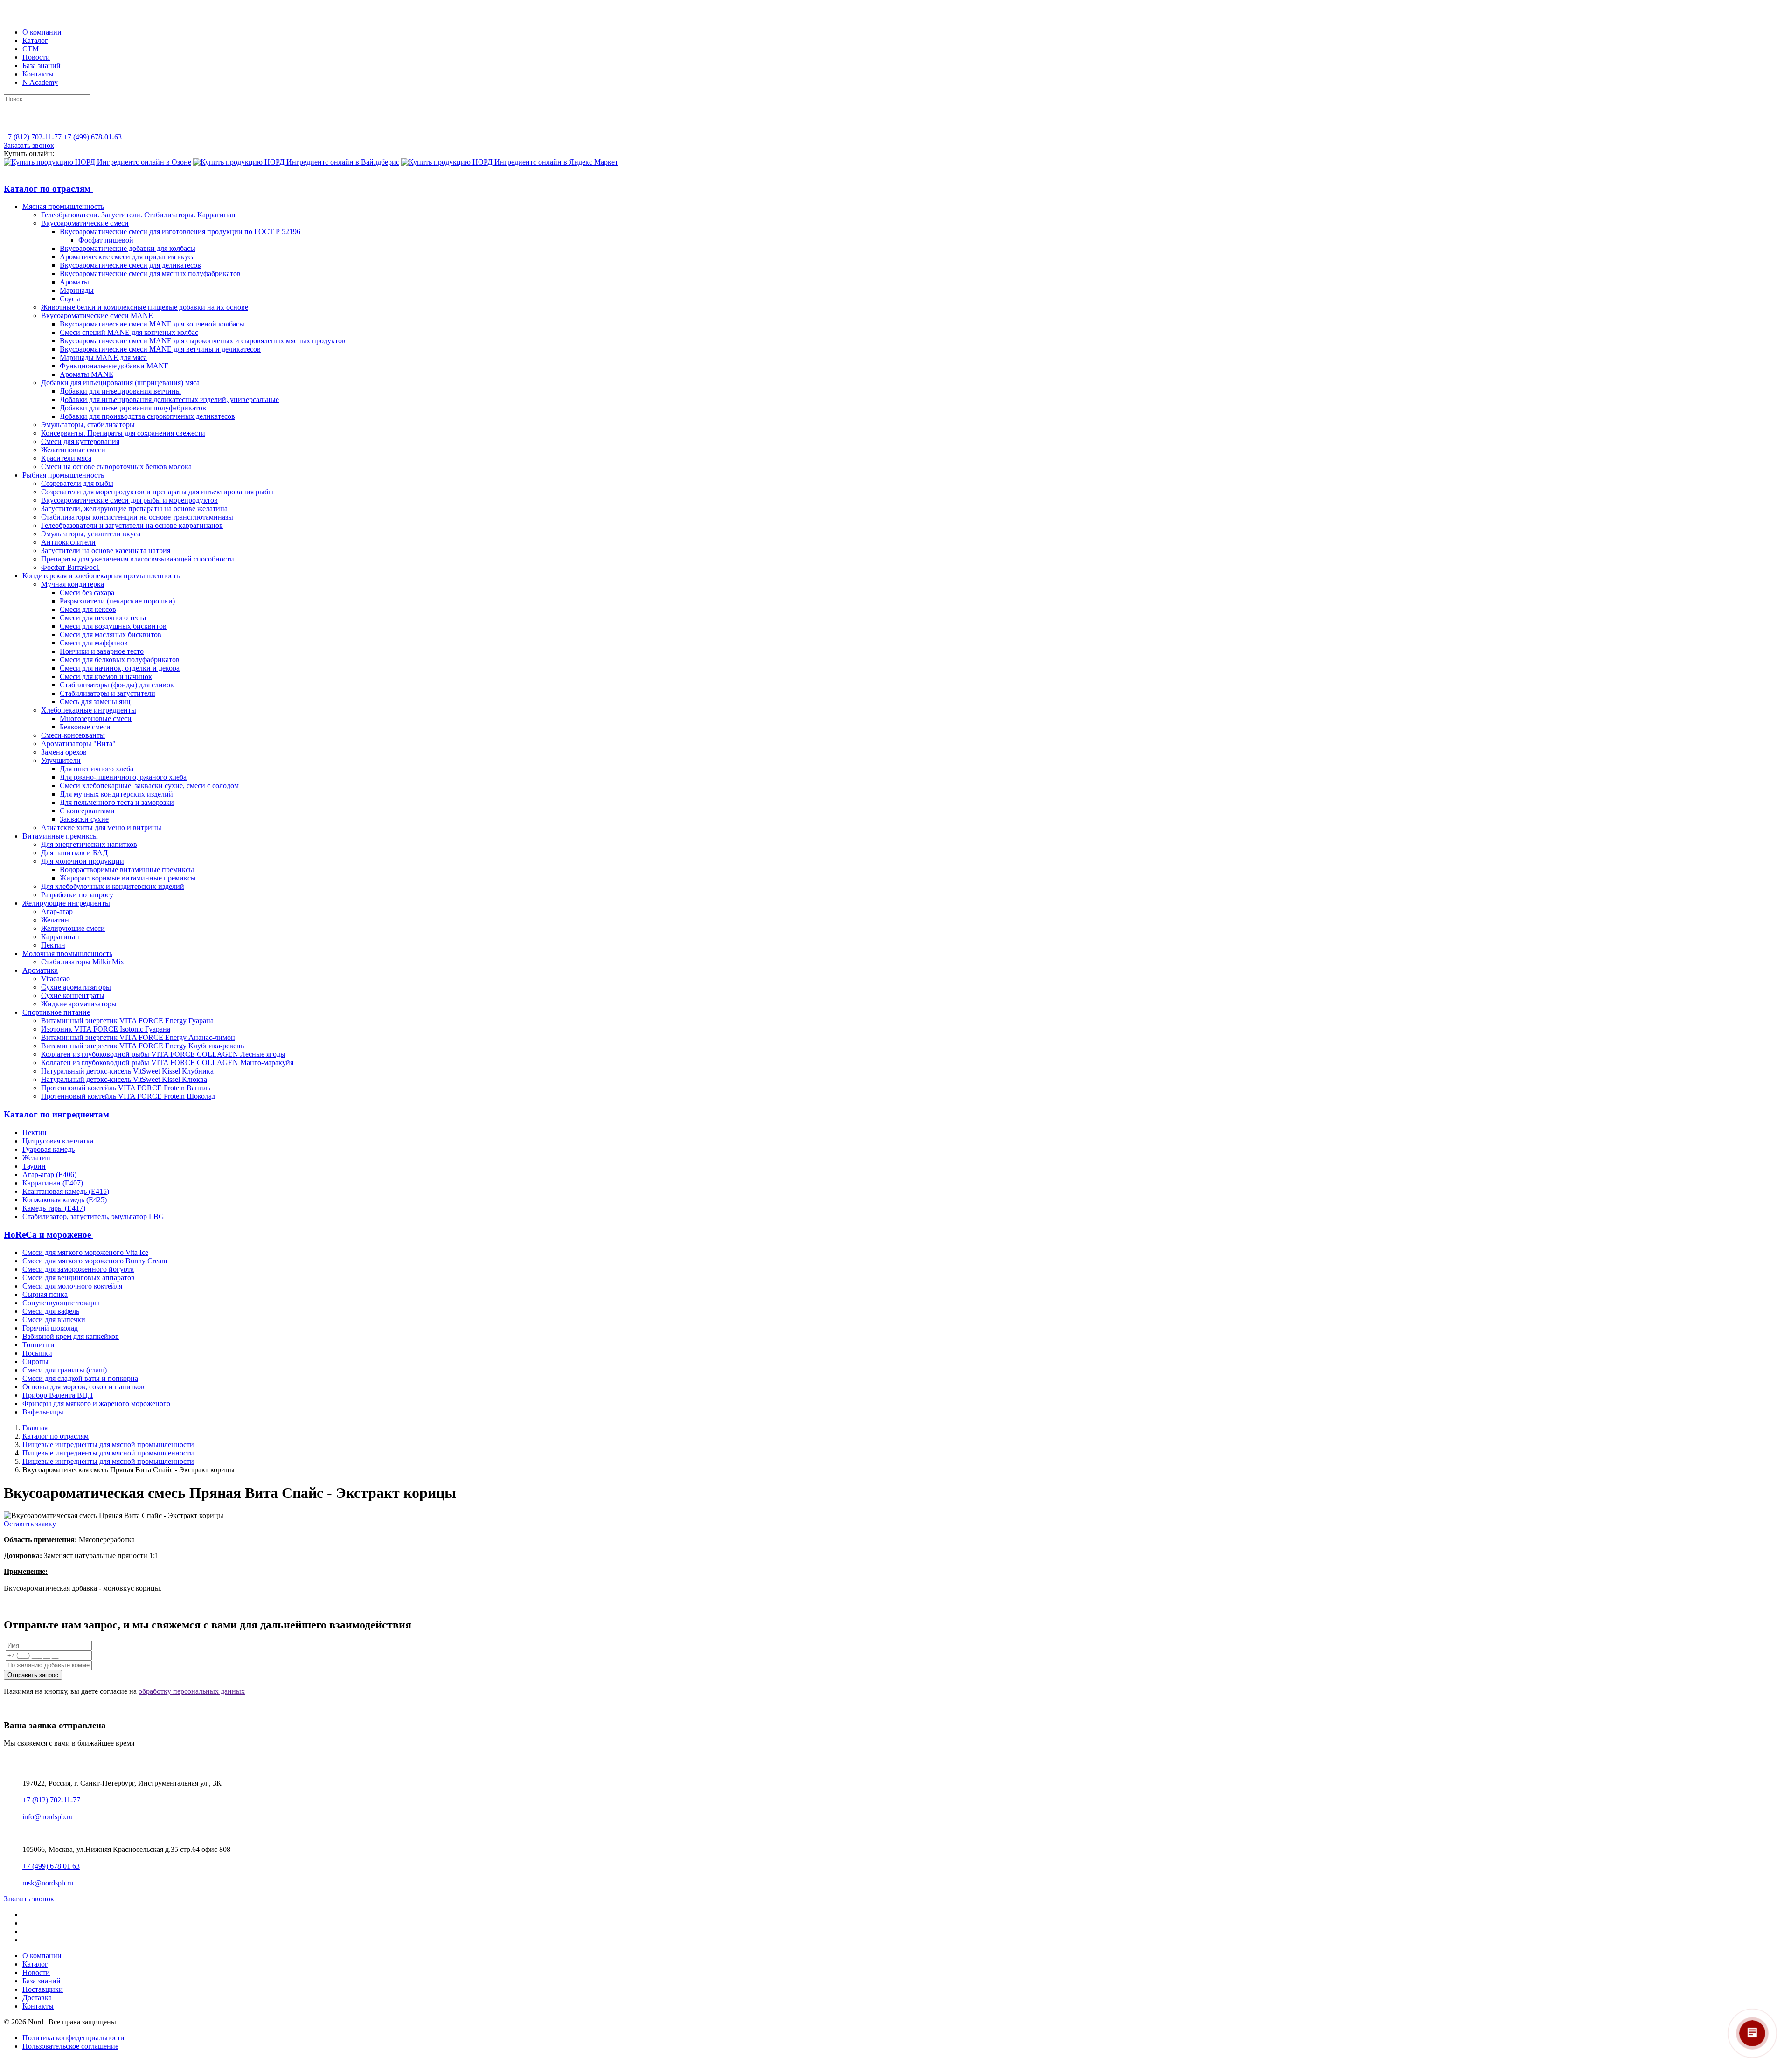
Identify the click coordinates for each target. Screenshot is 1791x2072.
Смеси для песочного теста (103, 618)
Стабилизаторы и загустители (108, 693)
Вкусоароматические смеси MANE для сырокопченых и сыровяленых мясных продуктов (203, 341)
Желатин (55, 920)
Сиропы (35, 1362)
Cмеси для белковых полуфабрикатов (120, 660)
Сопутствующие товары (61, 1303)
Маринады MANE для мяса (103, 357)
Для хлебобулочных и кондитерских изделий (113, 886)
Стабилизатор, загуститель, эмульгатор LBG (93, 1216)
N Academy (40, 82)
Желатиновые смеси (73, 450)
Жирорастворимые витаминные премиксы (128, 878)
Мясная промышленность (63, 206)
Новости (36, 57)
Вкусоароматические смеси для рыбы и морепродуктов (129, 500)
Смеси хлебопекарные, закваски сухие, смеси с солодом (149, 786)
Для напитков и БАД (74, 853)
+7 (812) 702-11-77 (33, 137)
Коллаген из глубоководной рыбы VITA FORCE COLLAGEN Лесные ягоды (163, 1054)
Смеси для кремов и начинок (106, 676)
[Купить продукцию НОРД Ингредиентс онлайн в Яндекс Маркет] (510, 162)
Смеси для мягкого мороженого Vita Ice (85, 1252)
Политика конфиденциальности (73, 2038)
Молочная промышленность (67, 953)
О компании (42, 32)
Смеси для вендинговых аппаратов (79, 1278)
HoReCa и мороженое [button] (49, 1235)
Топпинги (38, 1345)
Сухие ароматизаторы (76, 987)
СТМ (31, 49)
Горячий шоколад (50, 1328)
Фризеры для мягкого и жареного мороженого (96, 1403)
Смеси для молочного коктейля (72, 1286)
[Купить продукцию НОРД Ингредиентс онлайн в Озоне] (97, 162)
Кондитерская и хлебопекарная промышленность (101, 576)
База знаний (42, 66)
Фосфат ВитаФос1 (70, 567)
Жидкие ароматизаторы (79, 1004)
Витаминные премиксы (60, 836)
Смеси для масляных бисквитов (111, 634)
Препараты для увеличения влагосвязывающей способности (138, 559)
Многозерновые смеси (96, 718)
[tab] (895, 189)
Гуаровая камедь (49, 1149)
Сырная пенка (45, 1294)
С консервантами (87, 811)
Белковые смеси (85, 727)
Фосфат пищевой (106, 240)
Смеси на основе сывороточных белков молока (116, 467)
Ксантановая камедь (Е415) (66, 1191)
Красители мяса (66, 458)
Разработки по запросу (77, 895)
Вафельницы (43, 1412)
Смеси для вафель (51, 1311)
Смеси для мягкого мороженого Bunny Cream (95, 1261)
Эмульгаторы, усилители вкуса (91, 534)
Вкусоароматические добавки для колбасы (128, 248)
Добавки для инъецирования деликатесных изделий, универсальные (169, 399)
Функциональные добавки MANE (114, 366)
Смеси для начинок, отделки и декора (120, 668)
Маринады (77, 290)
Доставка (37, 1998)
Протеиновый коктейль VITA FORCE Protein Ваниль (126, 1088)
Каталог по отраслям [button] (48, 189)
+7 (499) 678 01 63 (51, 1866)
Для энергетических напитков (89, 844)
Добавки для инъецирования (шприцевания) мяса (120, 383)
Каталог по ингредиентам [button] (58, 1114)
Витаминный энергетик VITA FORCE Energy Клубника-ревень (142, 1046)
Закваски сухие (84, 819)
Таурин (34, 1166)
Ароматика (40, 970)
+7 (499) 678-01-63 (93, 137)
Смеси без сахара (87, 592)
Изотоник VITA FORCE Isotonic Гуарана (106, 1029)
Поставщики (43, 1989)
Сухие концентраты (73, 995)
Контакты (38, 74)
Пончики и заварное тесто (102, 651)
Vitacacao (56, 979)
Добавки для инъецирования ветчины (120, 391)
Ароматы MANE (87, 374)
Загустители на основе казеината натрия (106, 551)
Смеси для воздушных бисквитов (113, 626)
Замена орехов (64, 752)
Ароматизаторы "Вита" (78, 744)
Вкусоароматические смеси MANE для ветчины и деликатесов (160, 349)
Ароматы (74, 282)
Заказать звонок (29, 145)
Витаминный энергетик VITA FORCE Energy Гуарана (127, 1021)
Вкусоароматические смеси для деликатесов (130, 265)
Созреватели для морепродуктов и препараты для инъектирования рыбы (157, 492)
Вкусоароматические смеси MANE (97, 315)
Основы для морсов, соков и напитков (83, 1387)
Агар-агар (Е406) (49, 1175)
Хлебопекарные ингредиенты (89, 710)
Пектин (53, 945)
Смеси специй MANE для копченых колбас (129, 332)
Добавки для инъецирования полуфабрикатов (133, 408)
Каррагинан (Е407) (53, 1183)
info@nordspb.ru (48, 1817)
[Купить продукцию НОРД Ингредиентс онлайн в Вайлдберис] (296, 162)
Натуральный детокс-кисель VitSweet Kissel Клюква (124, 1079)
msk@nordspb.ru (48, 1883)
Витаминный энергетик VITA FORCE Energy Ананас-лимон (138, 1037)
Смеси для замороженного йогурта (78, 1269)
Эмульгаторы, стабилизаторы (88, 425)
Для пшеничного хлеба (97, 769)
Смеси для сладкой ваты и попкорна (80, 1378)
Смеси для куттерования (80, 441)
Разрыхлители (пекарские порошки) (117, 601)
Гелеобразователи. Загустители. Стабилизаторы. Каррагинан (138, 215)
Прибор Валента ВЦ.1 (58, 1395)
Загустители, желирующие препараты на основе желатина (134, 509)
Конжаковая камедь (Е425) (65, 1200)
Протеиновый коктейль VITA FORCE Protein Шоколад (128, 1096)
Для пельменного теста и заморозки (117, 802)
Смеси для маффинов (94, 643)
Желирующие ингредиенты (66, 903)
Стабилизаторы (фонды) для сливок (117, 685)
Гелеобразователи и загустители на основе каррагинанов (132, 525)
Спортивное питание (56, 1012)
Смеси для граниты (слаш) (65, 1370)
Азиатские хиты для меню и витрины (101, 828)
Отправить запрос (33, 1675)
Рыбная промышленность (63, 475)
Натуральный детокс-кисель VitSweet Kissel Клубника (127, 1071)
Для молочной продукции (83, 861)
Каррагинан (60, 937)
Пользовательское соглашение (70, 2046)
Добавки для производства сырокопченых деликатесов (147, 416)
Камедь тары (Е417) (54, 1208)
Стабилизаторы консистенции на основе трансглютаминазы (137, 517)
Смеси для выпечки (54, 1320)
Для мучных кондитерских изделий (116, 794)
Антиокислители (68, 542)
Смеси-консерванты (73, 735)
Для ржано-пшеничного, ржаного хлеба (123, 777)
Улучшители (61, 760)
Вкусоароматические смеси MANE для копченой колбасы (152, 324)
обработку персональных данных (192, 1691)
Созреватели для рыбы (77, 483)
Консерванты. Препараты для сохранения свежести (123, 433)
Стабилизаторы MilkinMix (83, 962)
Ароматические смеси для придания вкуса (127, 257)
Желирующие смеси (73, 928)
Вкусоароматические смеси (85, 223)
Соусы (70, 299)
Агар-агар (57, 911)
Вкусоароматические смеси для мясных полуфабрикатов (150, 274)
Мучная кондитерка (73, 584)
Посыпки (37, 1353)
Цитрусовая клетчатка (58, 1141)
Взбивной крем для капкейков (71, 1336)
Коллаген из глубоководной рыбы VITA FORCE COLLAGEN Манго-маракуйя (167, 1063)
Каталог (35, 40)
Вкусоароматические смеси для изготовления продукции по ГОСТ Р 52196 (180, 232)
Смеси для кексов (88, 609)
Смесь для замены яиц (95, 702)
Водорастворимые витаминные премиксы (127, 870)
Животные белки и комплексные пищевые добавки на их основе (145, 307)
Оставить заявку (30, 1524)
